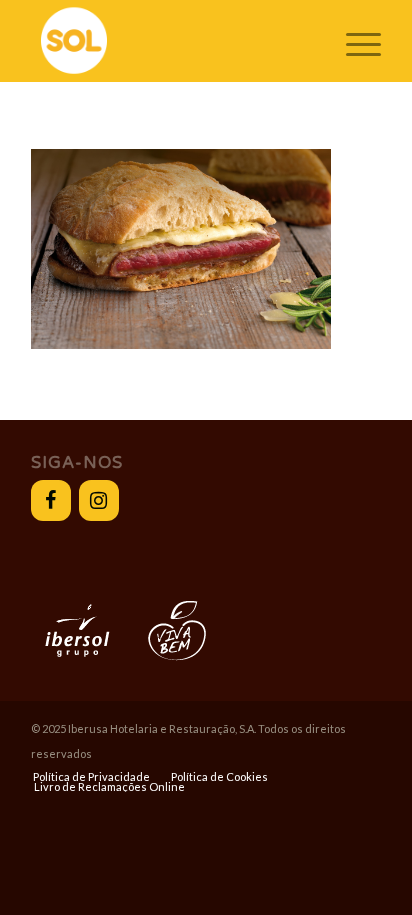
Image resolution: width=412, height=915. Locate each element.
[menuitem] (91, 777)
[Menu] (353, 41)
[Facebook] (51, 500)
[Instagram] (99, 500)
